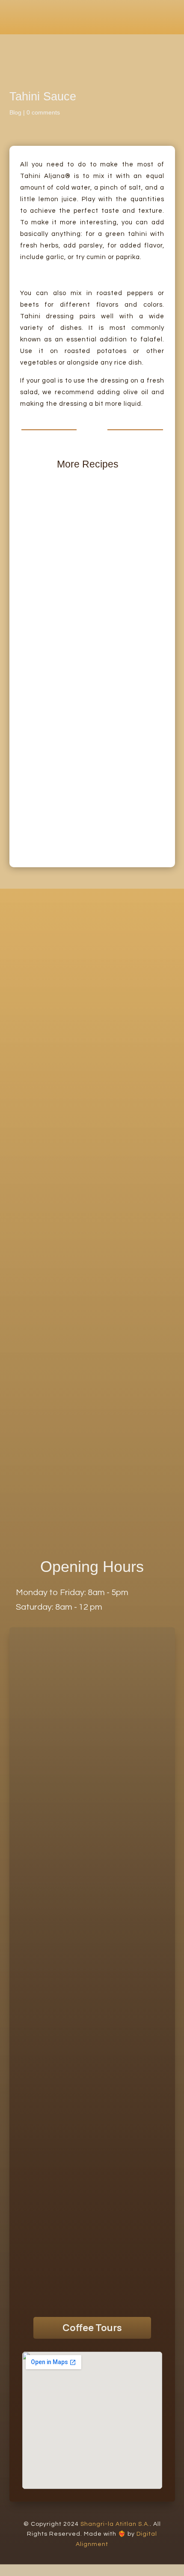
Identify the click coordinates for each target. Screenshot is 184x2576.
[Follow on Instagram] (104, 2299)
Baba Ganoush (45, 590)
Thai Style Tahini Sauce (58, 741)
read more (36, 600)
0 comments (43, 112)
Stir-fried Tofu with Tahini (59, 809)
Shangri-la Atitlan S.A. (115, 2524)
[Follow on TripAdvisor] (80, 2299)
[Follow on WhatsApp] (56, 2299)
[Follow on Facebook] (128, 2299)
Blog (15, 112)
